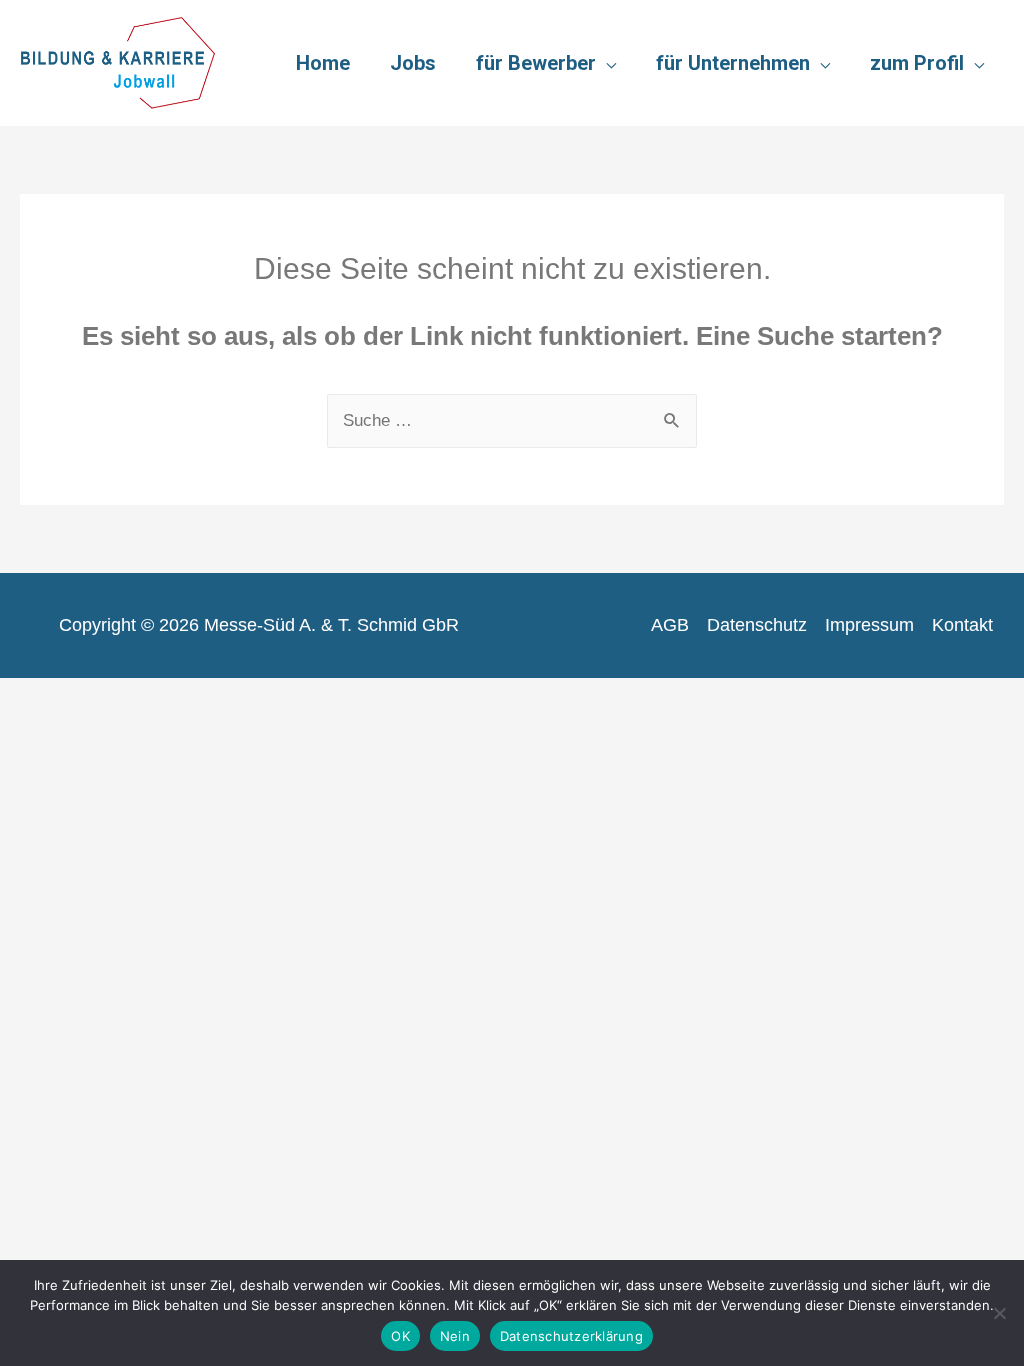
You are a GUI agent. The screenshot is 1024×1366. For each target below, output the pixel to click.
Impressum (869, 625)
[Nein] (999, 1313)
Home (323, 63)
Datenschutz (757, 625)
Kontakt (962, 625)
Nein (455, 1336)
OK (400, 1336)
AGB (670, 625)
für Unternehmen (733, 63)
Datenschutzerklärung (571, 1336)
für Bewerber (536, 63)
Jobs (413, 63)
